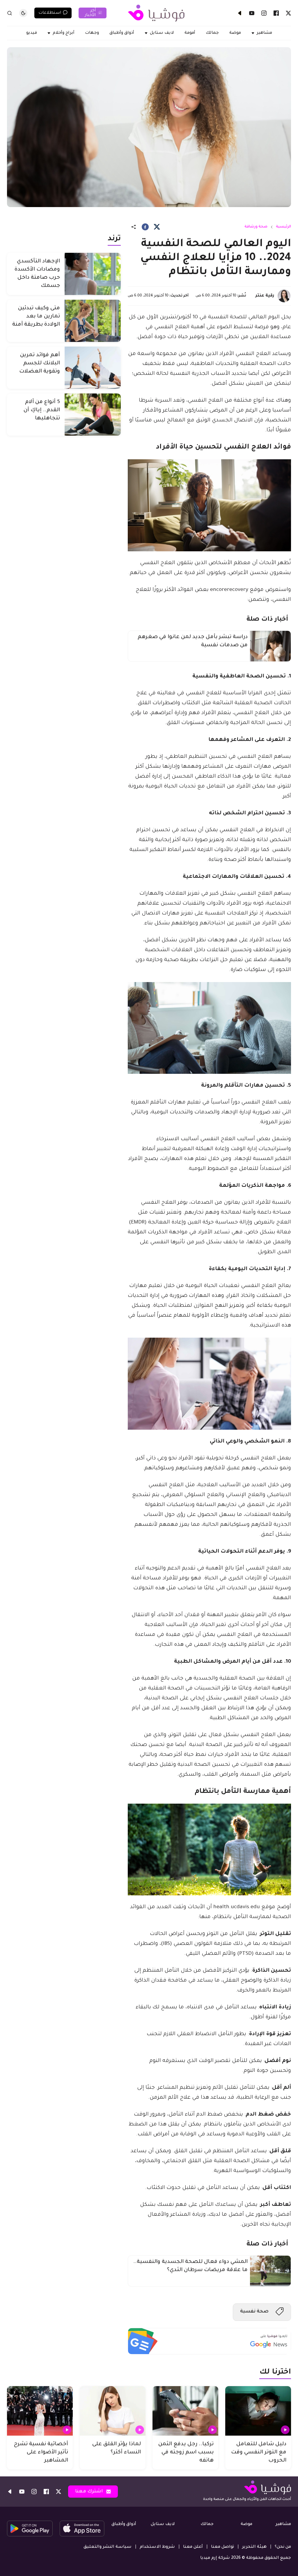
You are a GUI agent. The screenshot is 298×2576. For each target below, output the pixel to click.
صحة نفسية (254, 2312)
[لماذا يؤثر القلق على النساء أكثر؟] (113, 2411)
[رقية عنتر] (284, 296)
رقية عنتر (265, 296)
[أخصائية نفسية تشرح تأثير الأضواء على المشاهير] (40, 2411)
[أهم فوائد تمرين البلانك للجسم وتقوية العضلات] (93, 368)
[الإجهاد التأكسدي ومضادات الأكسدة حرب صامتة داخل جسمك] (93, 274)
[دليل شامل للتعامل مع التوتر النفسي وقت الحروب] (258, 2411)
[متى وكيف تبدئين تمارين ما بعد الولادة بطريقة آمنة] (93, 321)
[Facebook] (276, 13)
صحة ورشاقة (256, 227)
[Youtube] (252, 13)
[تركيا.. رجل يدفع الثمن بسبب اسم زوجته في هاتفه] (185, 2411)
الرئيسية (283, 227)
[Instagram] (264, 13)
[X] (288, 13)
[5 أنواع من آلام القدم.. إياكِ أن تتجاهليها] (93, 415)
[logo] (156, 13)
